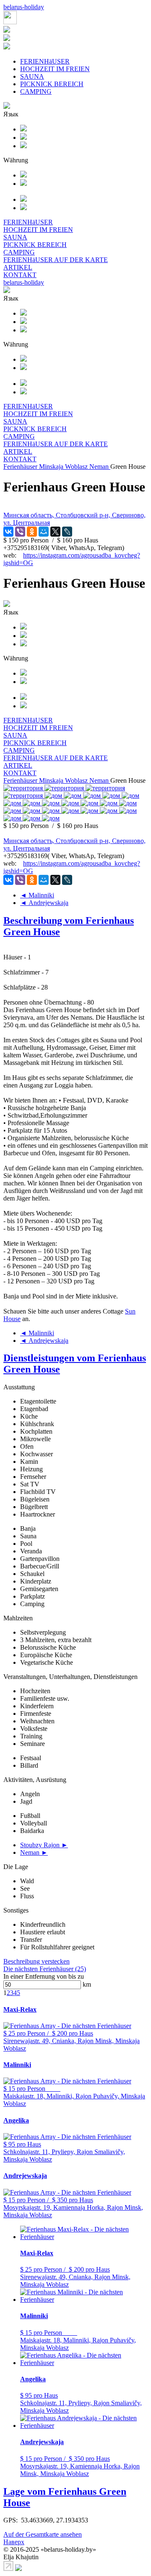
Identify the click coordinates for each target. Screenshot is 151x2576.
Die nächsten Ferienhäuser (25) (45, 1969)
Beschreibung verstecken (36, 1961)
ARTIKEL (18, 267)
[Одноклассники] (32, 532)
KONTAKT (20, 275)
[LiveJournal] (67, 532)
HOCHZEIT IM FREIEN (55, 69)
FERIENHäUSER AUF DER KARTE (56, 260)
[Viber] (20, 532)
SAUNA (32, 76)
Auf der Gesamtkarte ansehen (43, 2534)
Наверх (14, 2542)
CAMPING (36, 91)
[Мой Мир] (44, 532)
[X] (55, 532)
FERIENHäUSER (45, 61)
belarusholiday (24, 7)
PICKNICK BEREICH (52, 84)
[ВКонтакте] (8, 532)
